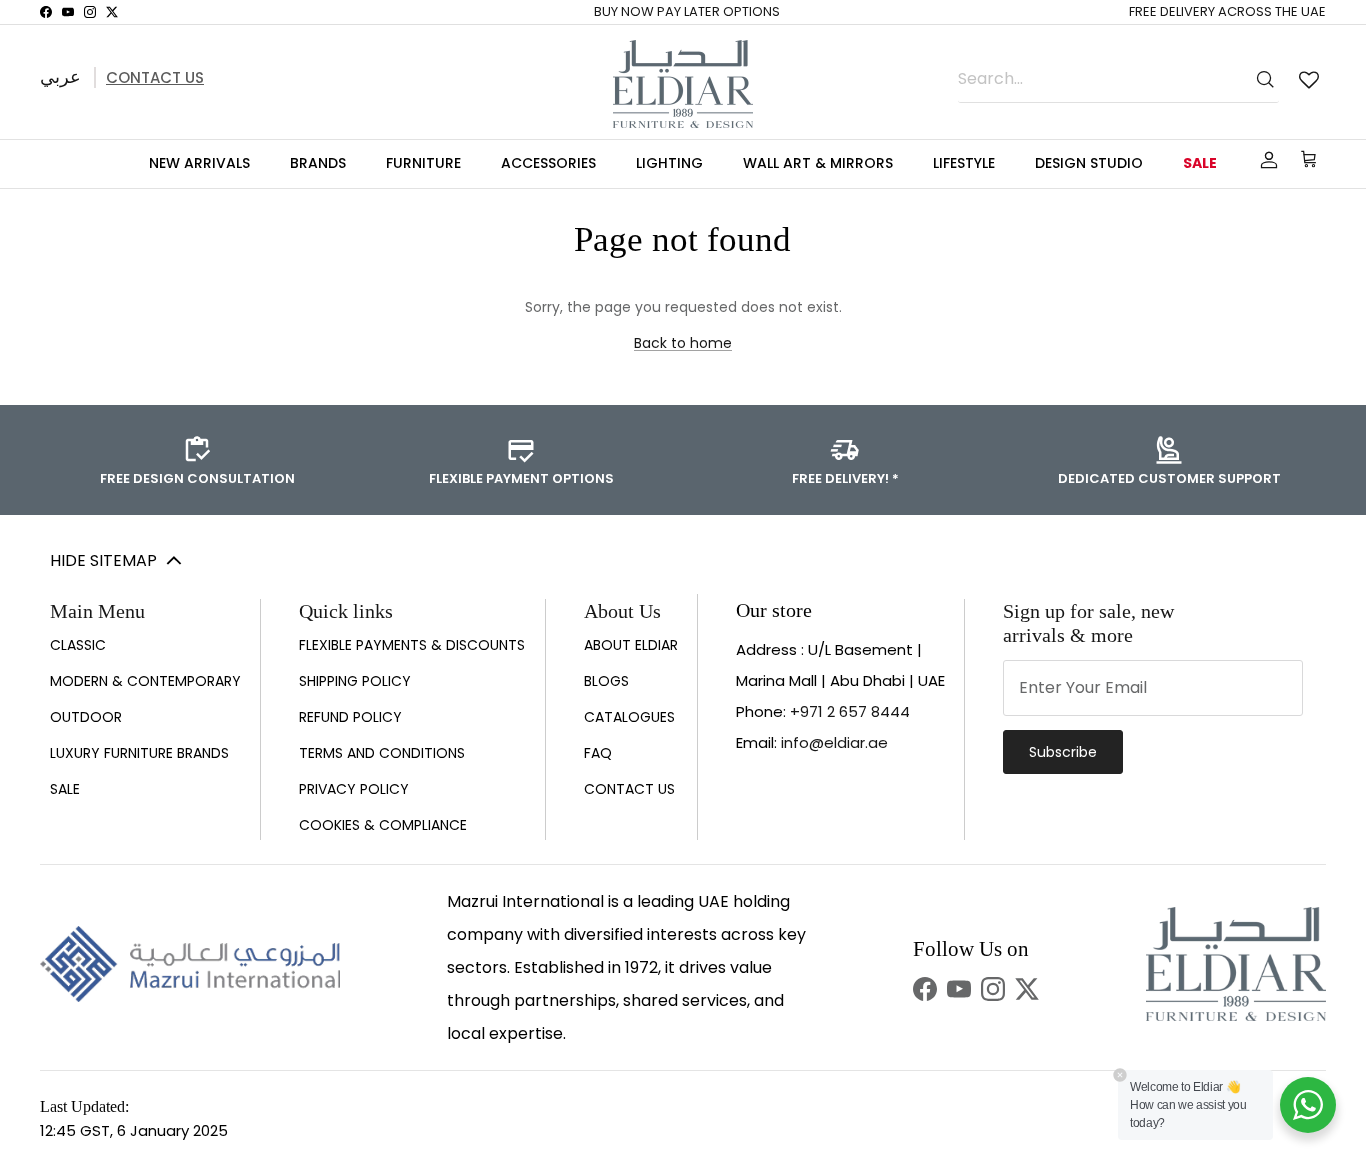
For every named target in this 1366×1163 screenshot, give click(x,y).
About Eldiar (631, 645)
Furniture (423, 163)
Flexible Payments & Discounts (412, 645)
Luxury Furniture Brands (139, 753)
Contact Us (155, 77)
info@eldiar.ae (834, 742)
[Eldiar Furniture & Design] (683, 84)
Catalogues (629, 717)
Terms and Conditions (382, 753)
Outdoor (86, 717)
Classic (78, 645)
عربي (60, 76)
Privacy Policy (354, 789)
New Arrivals (199, 163)
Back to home (683, 343)
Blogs (606, 681)
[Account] (1265, 160)
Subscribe (1063, 752)
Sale (1200, 163)
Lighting (669, 163)
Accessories (548, 163)
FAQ (598, 753)
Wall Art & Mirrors (818, 163)
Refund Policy (350, 717)
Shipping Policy (355, 681)
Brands (318, 163)
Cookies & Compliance (383, 825)
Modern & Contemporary (145, 681)
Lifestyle (964, 163)
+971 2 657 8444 (850, 711)
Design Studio (1089, 163)
